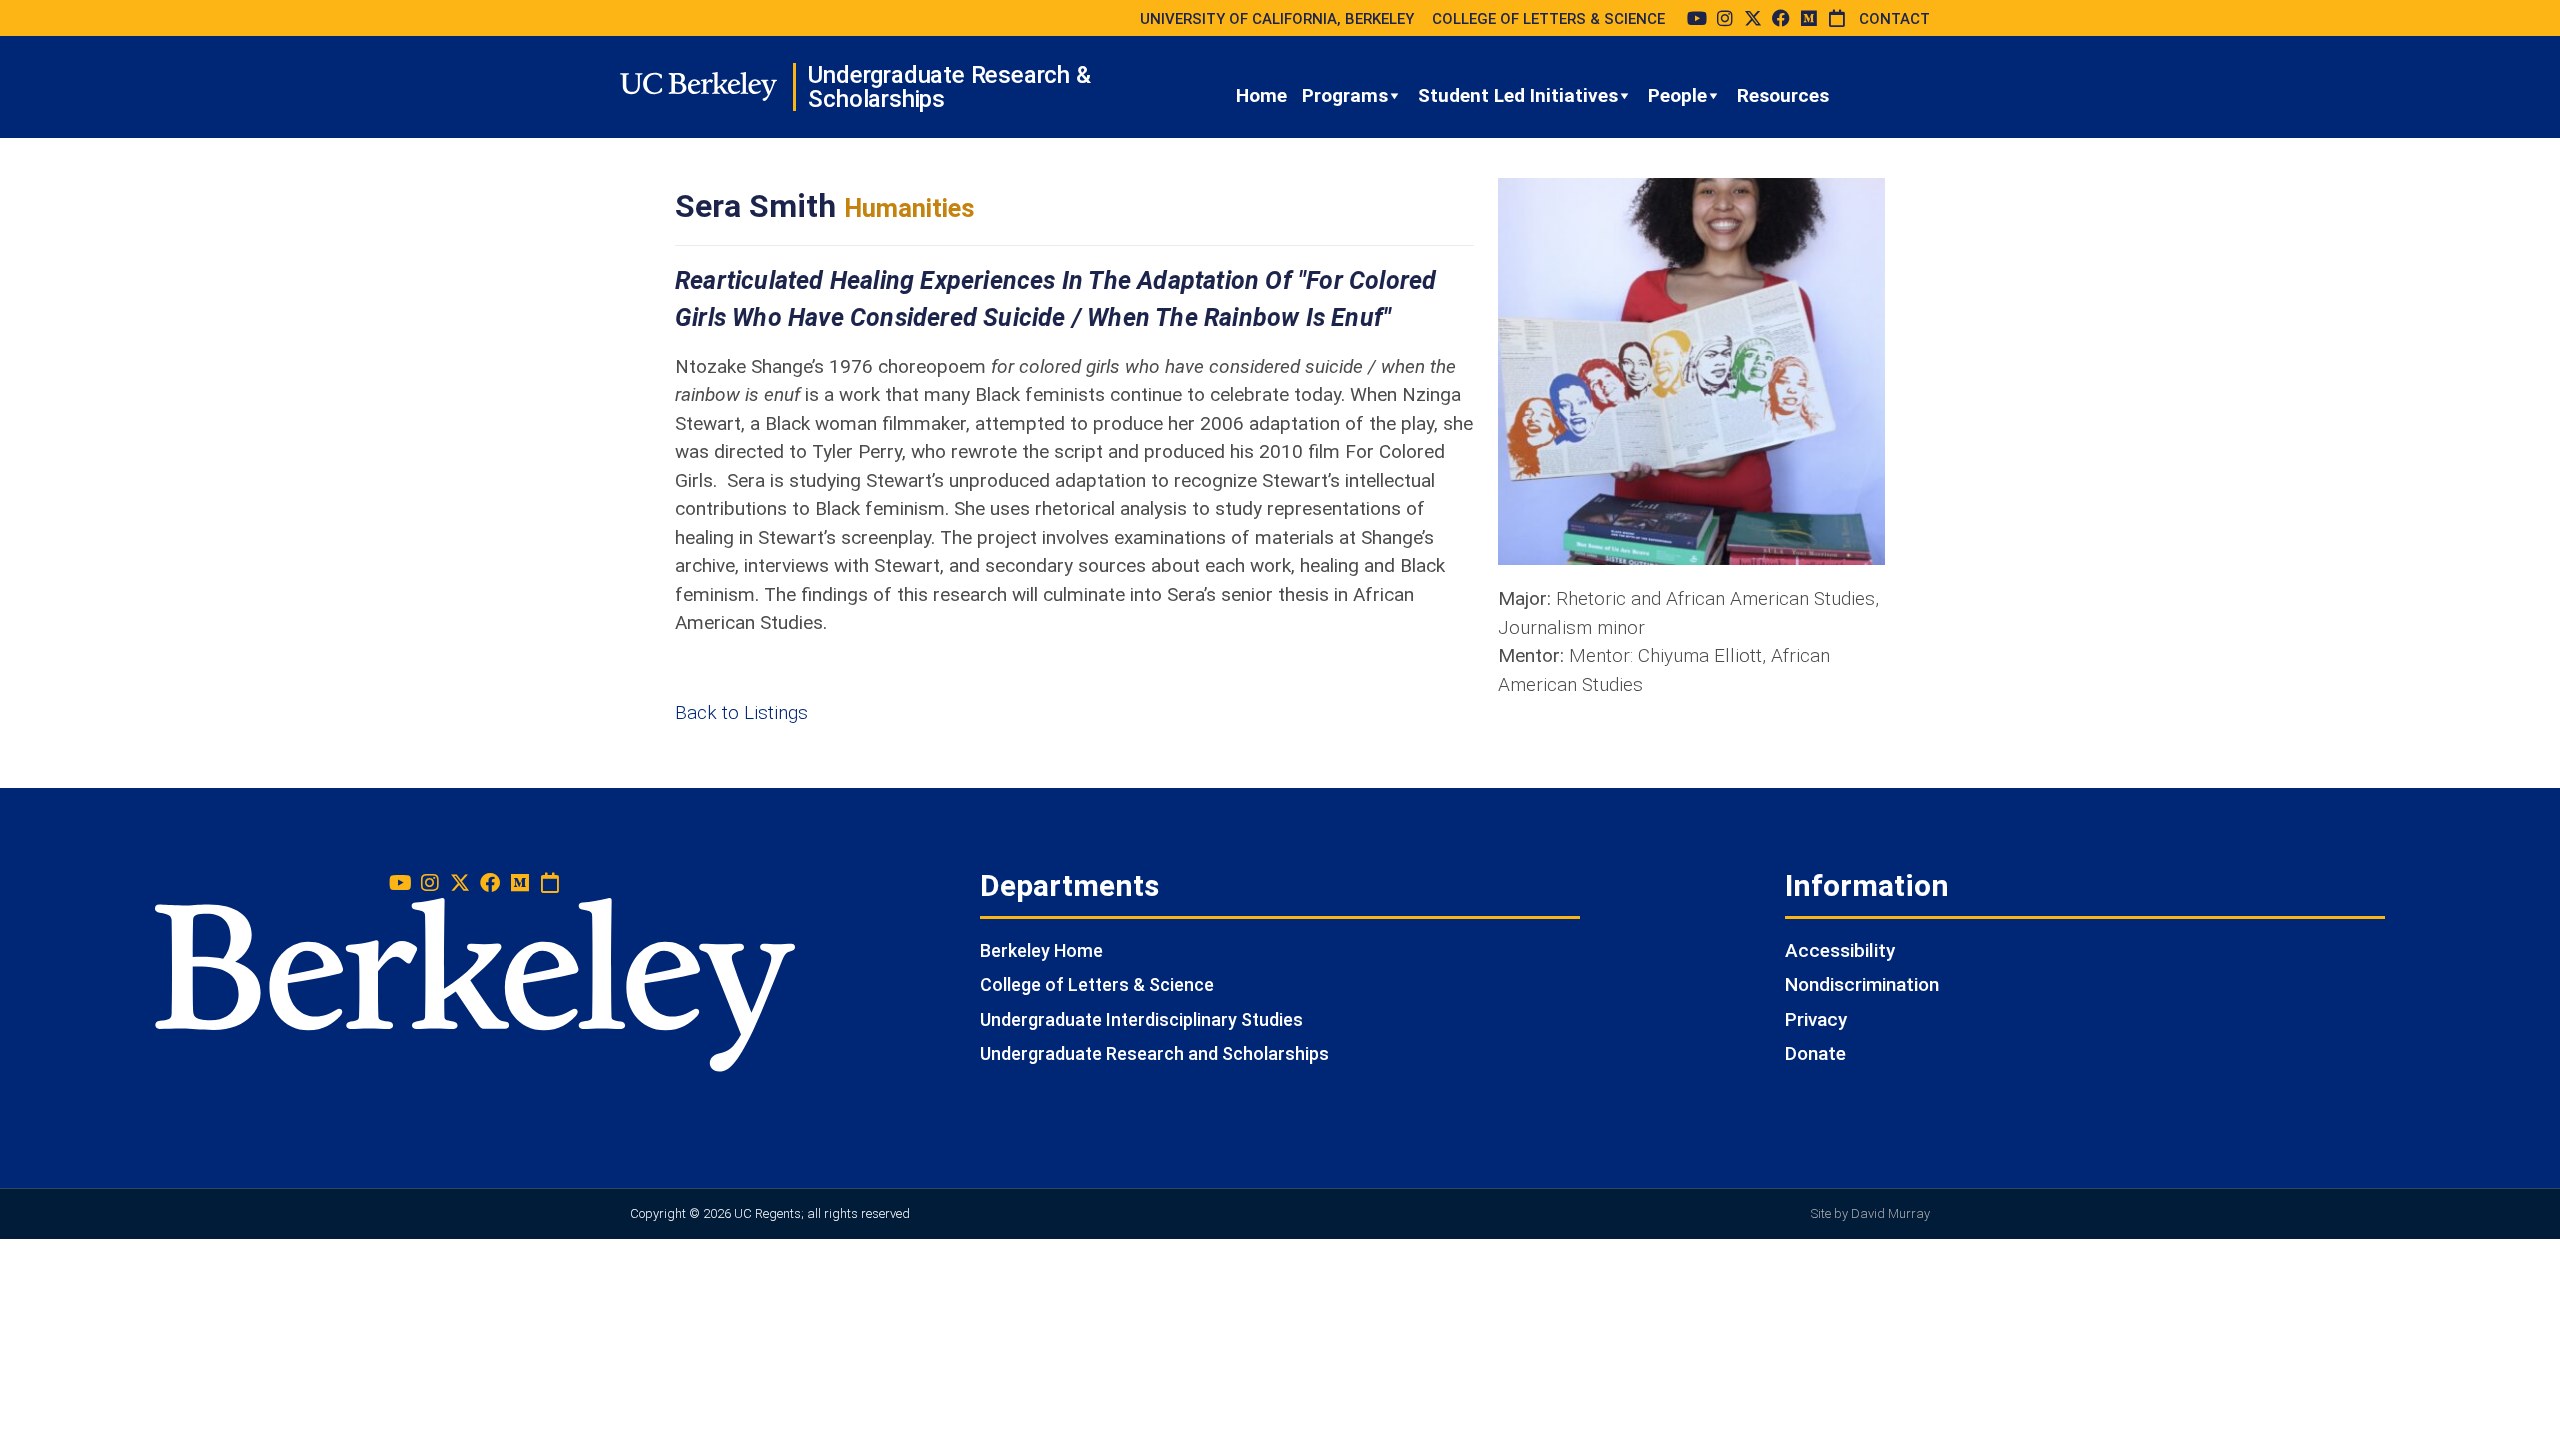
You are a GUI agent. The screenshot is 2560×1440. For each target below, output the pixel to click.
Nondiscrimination (1862, 984)
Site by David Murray (1870, 1213)
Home (1261, 95)
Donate (1815, 1053)
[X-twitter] (1753, 18)
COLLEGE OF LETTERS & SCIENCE (1548, 19)
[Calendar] (1837, 18)
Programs (1345, 95)
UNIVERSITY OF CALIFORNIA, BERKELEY (1277, 19)
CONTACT (1894, 19)
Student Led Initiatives (1518, 95)
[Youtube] (1697, 18)
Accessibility (1840, 950)
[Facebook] (1781, 18)
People (1677, 95)
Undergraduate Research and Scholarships (1154, 1053)
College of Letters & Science (1097, 984)
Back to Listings (741, 712)
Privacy (1816, 1019)
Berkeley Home (1041, 950)
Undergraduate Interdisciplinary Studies (1141, 1019)
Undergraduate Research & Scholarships (949, 87)
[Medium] (1809, 18)
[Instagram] (1725, 18)
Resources (1783, 95)
